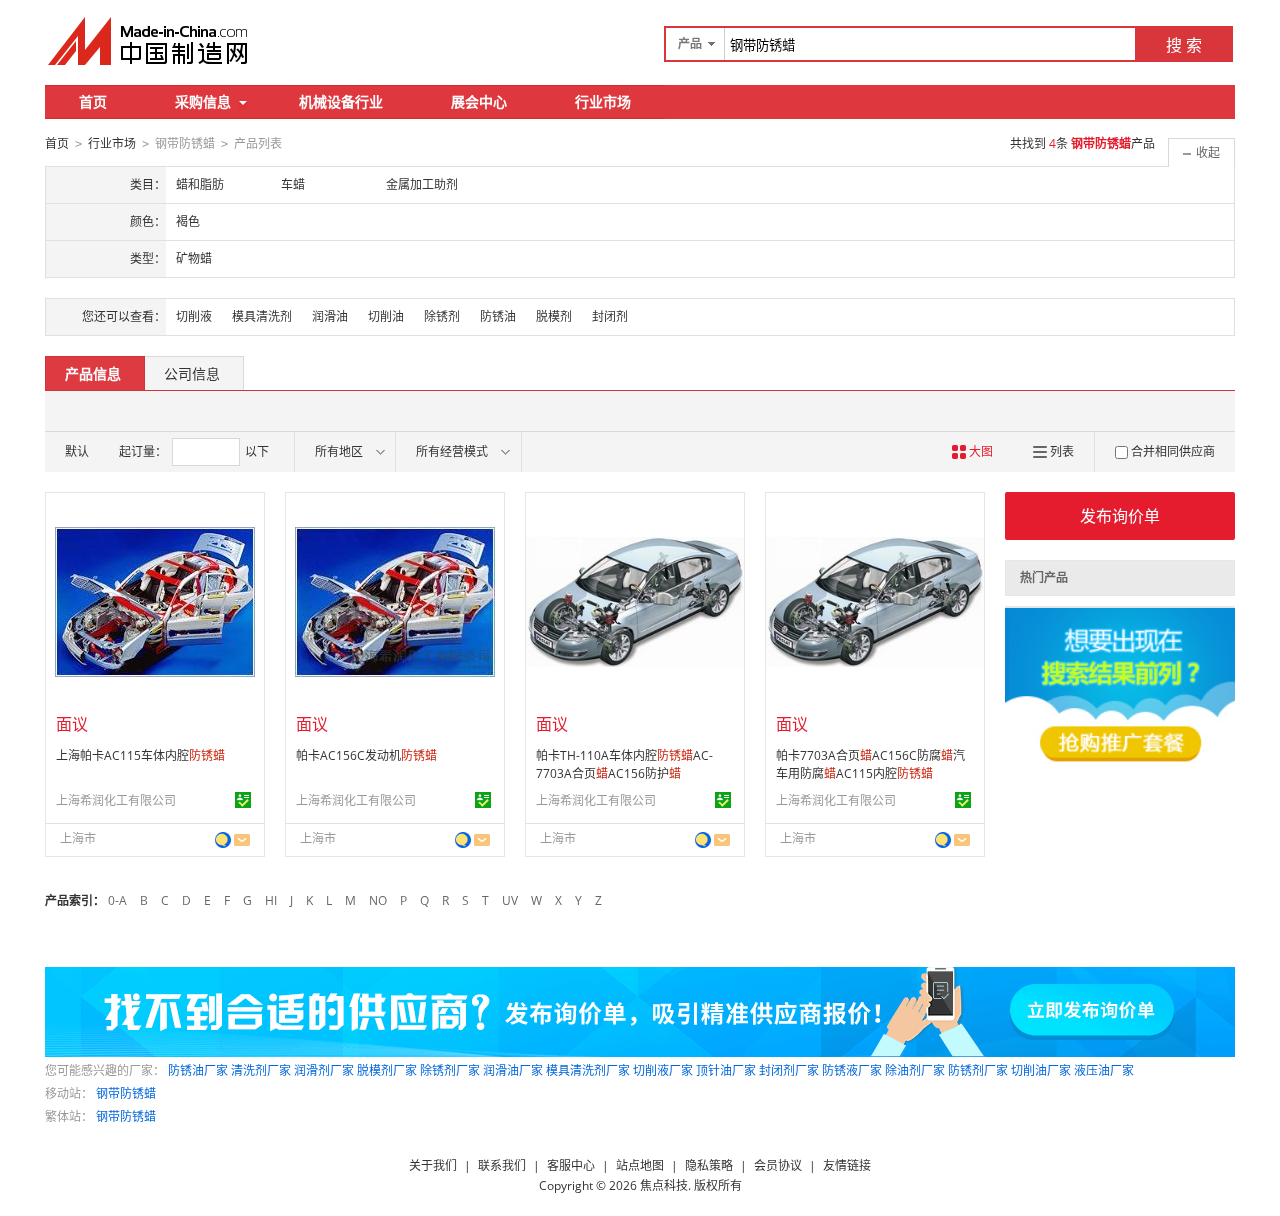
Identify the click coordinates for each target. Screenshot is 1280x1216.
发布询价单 (1120, 516)
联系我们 (502, 1165)
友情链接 (847, 1165)
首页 (93, 101)
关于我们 (433, 1165)
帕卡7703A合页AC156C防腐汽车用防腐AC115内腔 (870, 764)
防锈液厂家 (852, 1070)
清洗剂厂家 (261, 1070)
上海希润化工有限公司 (116, 800)
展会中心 (479, 101)
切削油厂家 (1041, 1070)
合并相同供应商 (1173, 451)
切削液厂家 (663, 1070)
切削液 (194, 316)
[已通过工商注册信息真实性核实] (243, 800)
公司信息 (192, 373)
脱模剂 (554, 316)
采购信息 (203, 101)
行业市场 (603, 101)
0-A (117, 900)
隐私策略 (709, 1165)
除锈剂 (442, 316)
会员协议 (778, 1165)
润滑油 (330, 316)
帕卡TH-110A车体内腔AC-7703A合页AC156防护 (624, 764)
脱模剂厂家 (387, 1070)
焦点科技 (664, 1185)
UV (510, 900)
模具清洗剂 (262, 316)
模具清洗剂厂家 (588, 1070)
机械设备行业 (341, 101)
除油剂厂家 (915, 1070)
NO (378, 900)
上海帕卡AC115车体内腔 (140, 755)
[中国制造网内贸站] (150, 41)
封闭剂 (610, 316)
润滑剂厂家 (324, 1070)
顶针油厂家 (726, 1070)
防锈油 (498, 316)
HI (271, 900)
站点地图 (640, 1165)
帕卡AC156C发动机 (366, 755)
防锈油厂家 (198, 1070)
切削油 (386, 316)
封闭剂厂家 (789, 1070)
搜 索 (1184, 45)
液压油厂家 (1104, 1070)
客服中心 (571, 1165)
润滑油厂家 (513, 1070)
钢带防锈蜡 (126, 1093)
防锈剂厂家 (978, 1070)
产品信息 (93, 373)
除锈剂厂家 (450, 1070)
